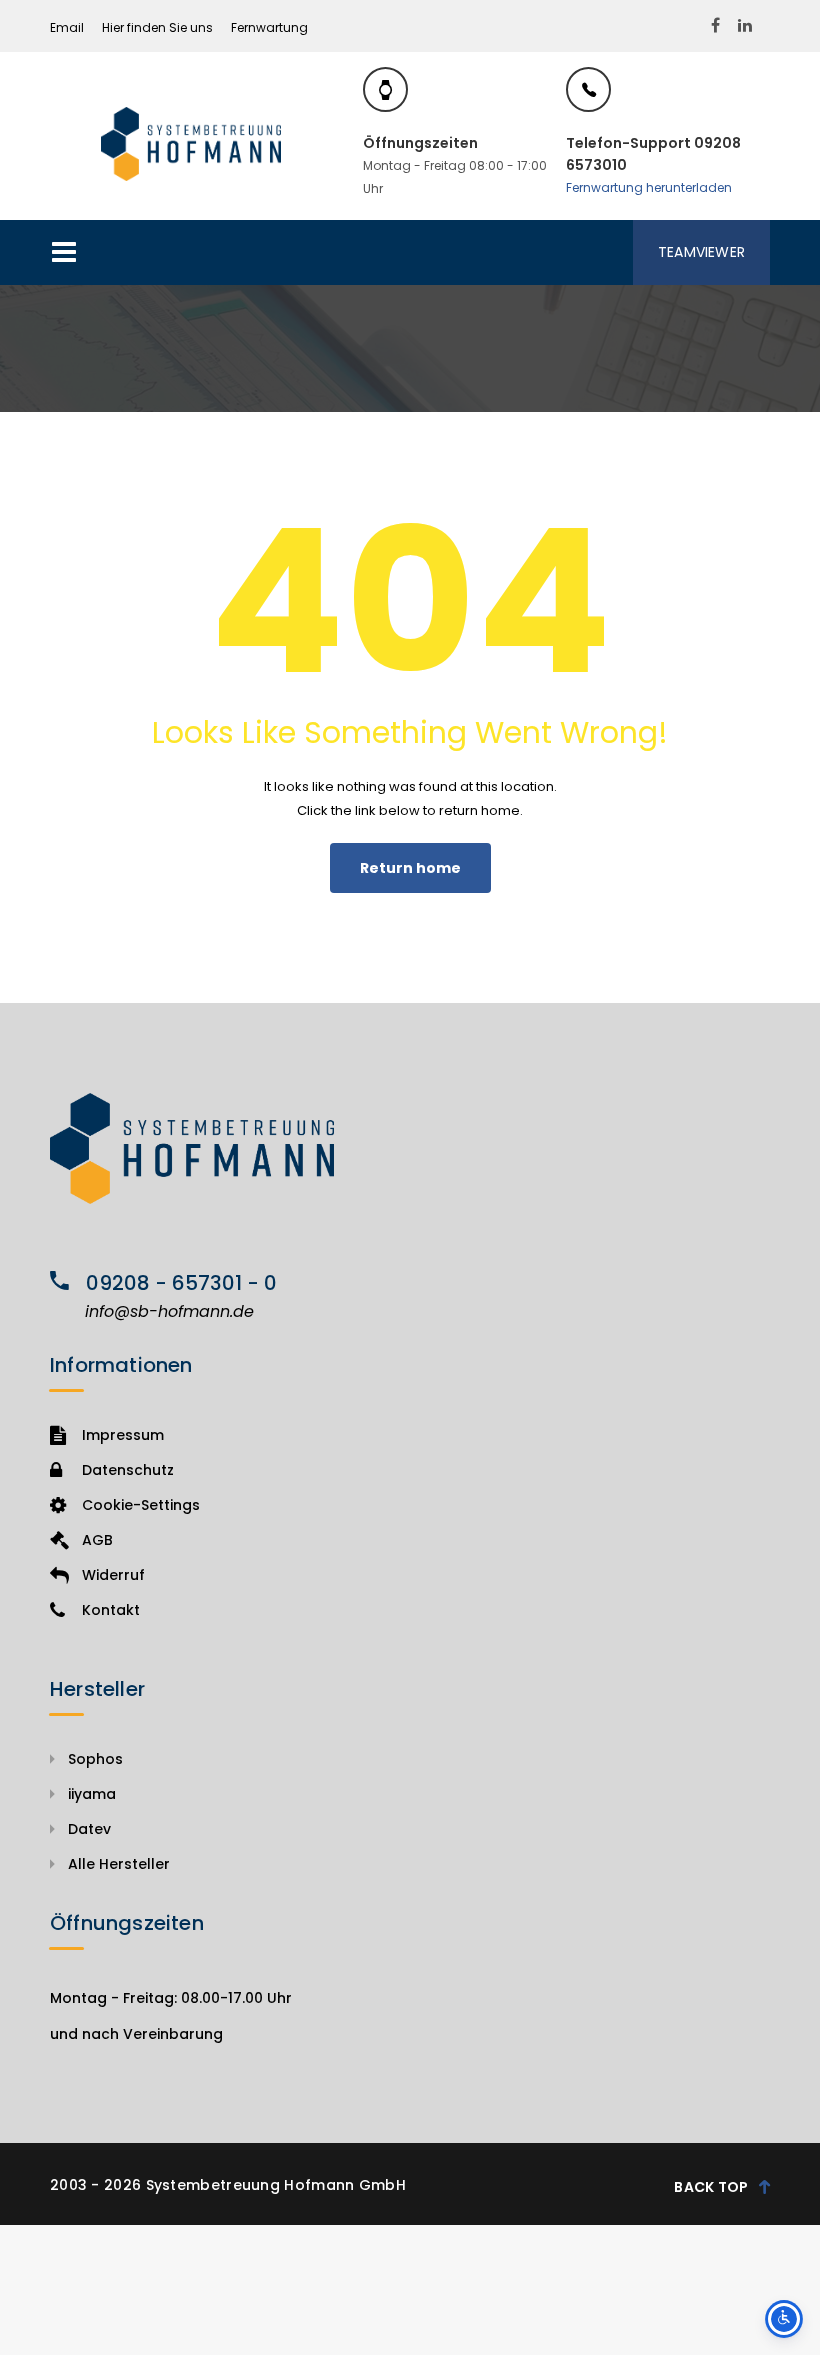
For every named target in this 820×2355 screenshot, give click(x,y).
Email (67, 27)
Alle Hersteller (119, 1864)
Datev (89, 1829)
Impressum (123, 1435)
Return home (410, 868)
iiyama (92, 1794)
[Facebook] (715, 25)
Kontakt (111, 1610)
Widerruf (113, 1575)
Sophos (95, 1759)
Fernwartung (269, 27)
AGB (97, 1540)
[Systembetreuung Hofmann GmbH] (191, 143)
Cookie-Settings (141, 1505)
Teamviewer (701, 252)
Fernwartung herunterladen (649, 187)
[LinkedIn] (745, 25)
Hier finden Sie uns (157, 27)
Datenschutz (128, 1470)
